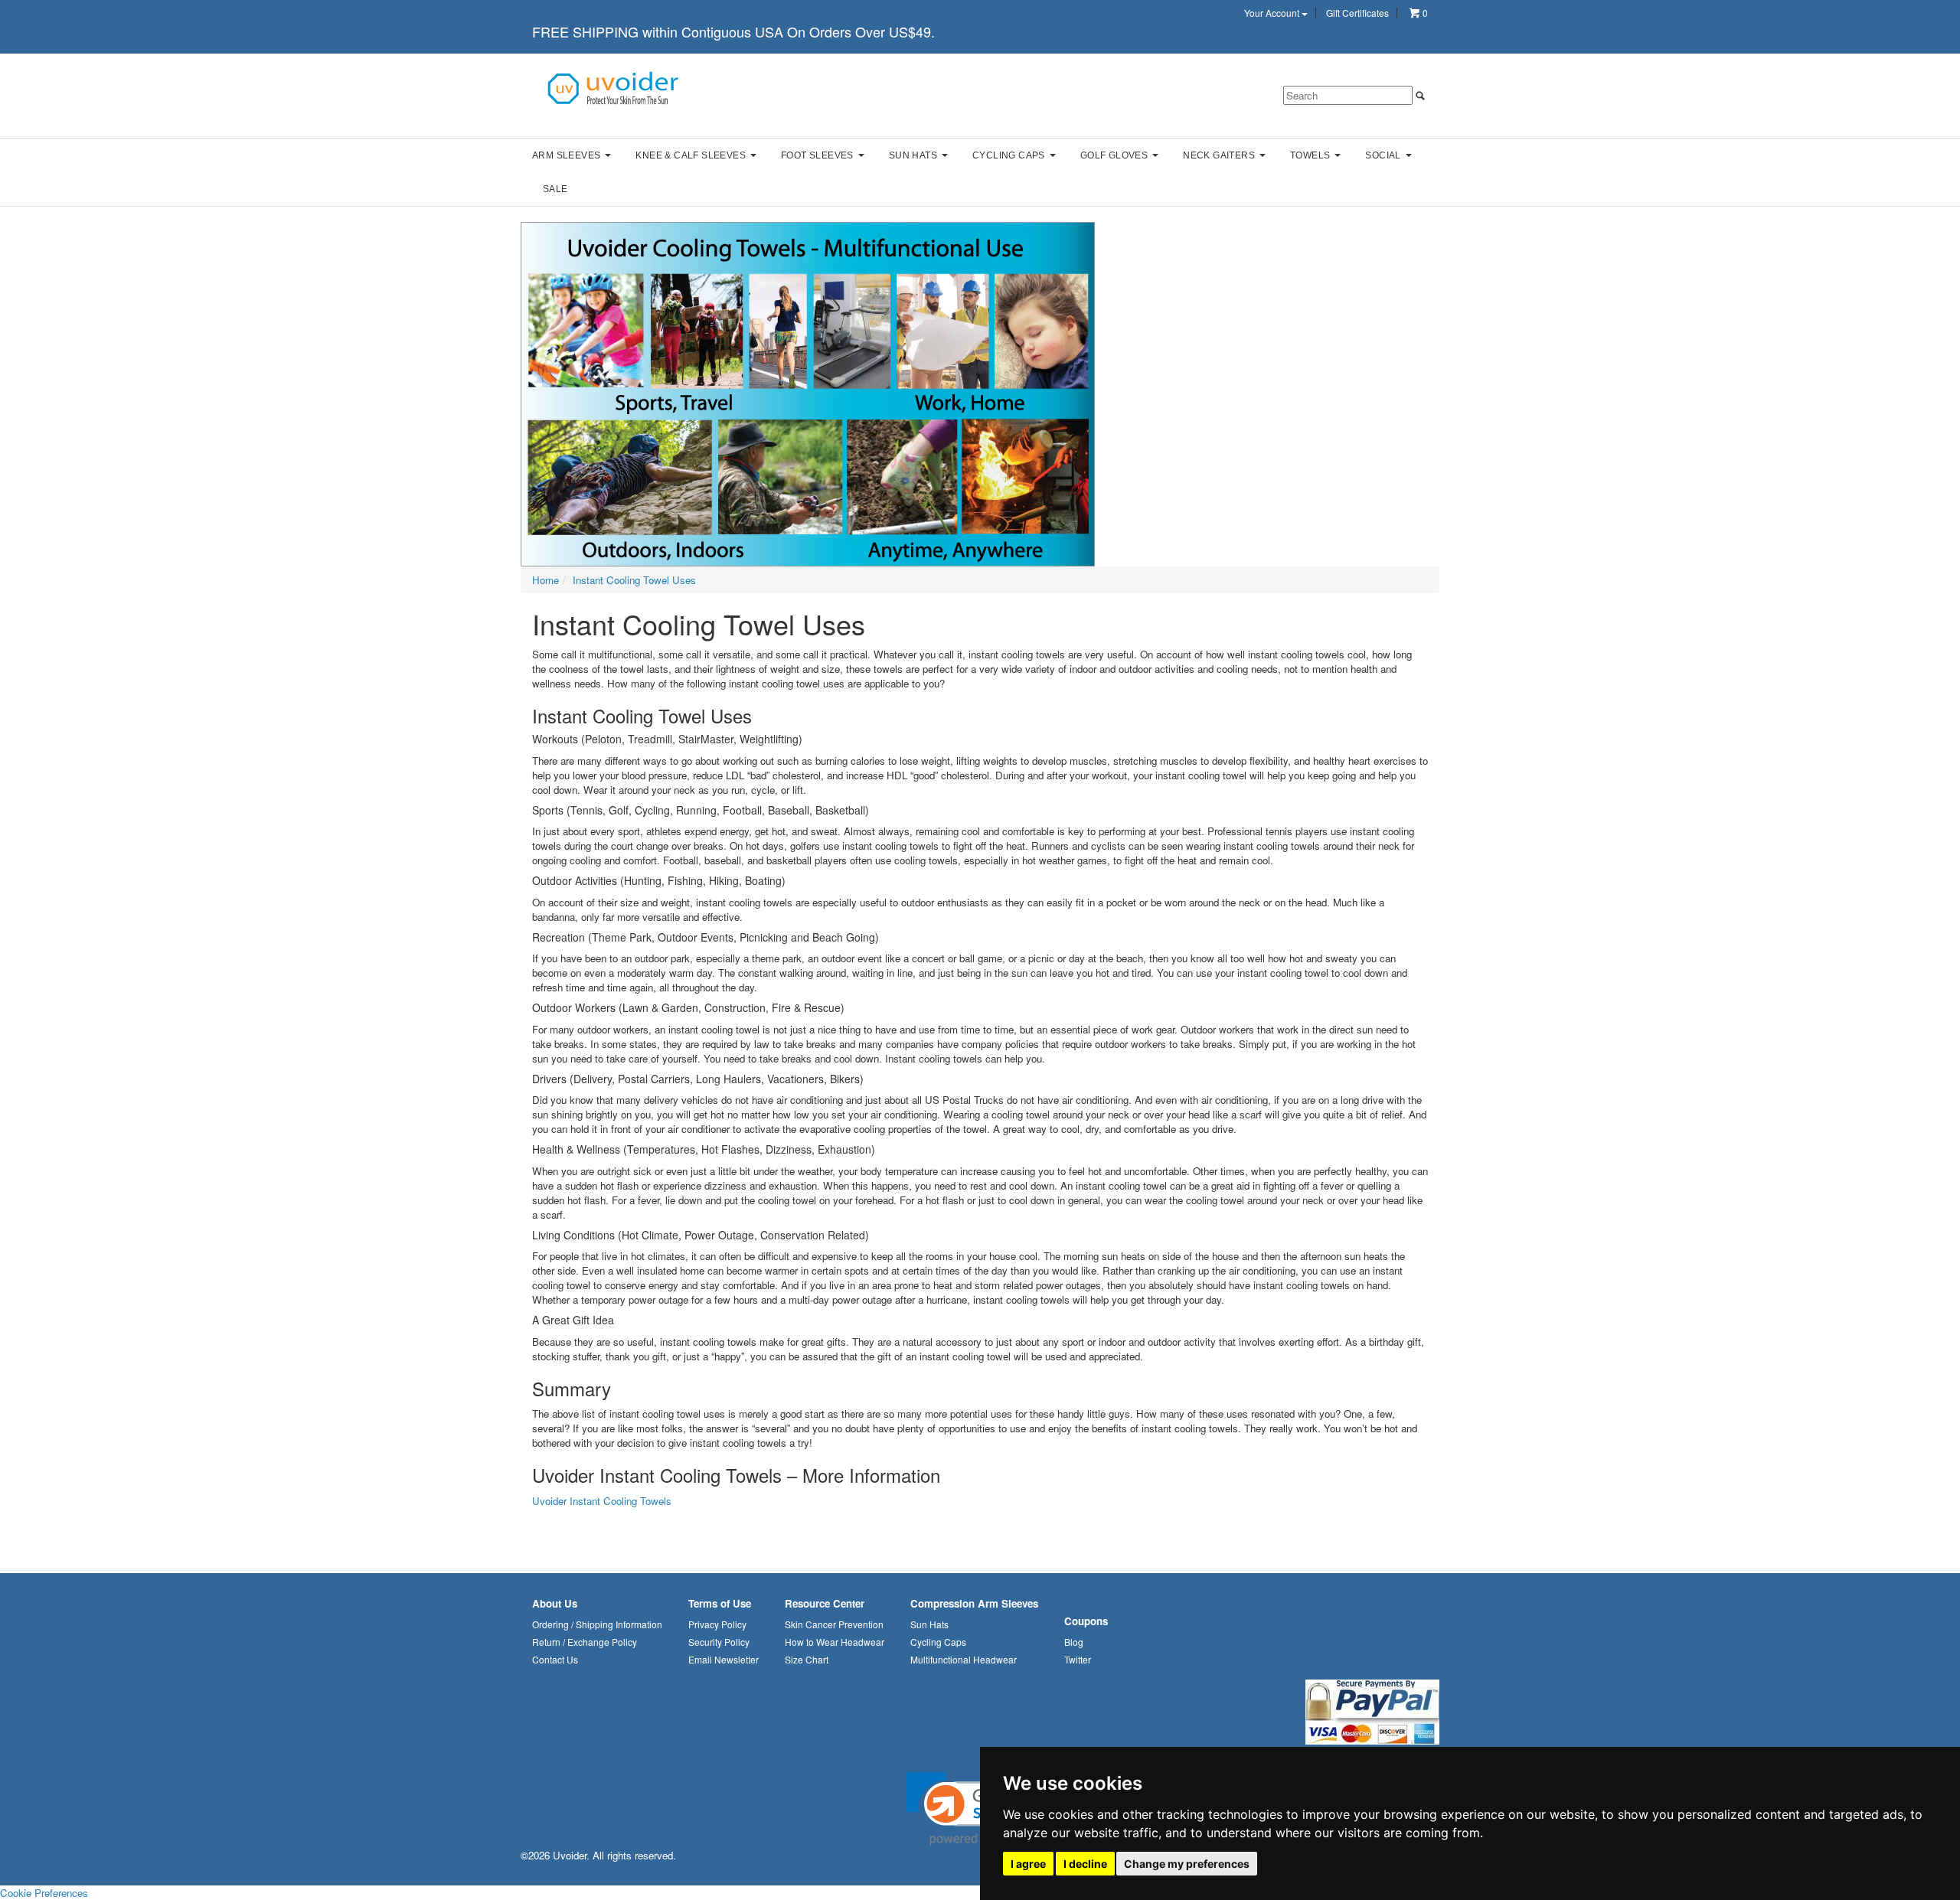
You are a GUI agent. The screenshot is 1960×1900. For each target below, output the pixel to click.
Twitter (1078, 1659)
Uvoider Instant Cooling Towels (602, 1501)
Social (1383, 155)
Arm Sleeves (566, 155)
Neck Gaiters (1219, 155)
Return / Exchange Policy (585, 1642)
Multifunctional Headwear (964, 1659)
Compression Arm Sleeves (974, 1603)
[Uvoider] (614, 87)
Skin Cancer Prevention (834, 1624)
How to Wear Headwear (835, 1642)
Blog (1074, 1642)
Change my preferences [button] (1187, 1864)
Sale (555, 189)
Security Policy (719, 1642)
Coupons (1086, 1621)
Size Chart (807, 1659)
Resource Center (825, 1603)
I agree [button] (1028, 1864)
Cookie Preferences (44, 1893)
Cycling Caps (1009, 155)
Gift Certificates (1357, 13)
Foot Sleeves (817, 155)
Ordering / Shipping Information (597, 1624)
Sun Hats (913, 155)
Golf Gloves (1114, 155)
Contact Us (555, 1659)
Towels (1310, 155)
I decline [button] (1085, 1864)
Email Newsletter (724, 1659)
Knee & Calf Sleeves (691, 155)
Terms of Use (720, 1603)
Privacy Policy (717, 1624)
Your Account (1273, 13)
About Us (555, 1603)
